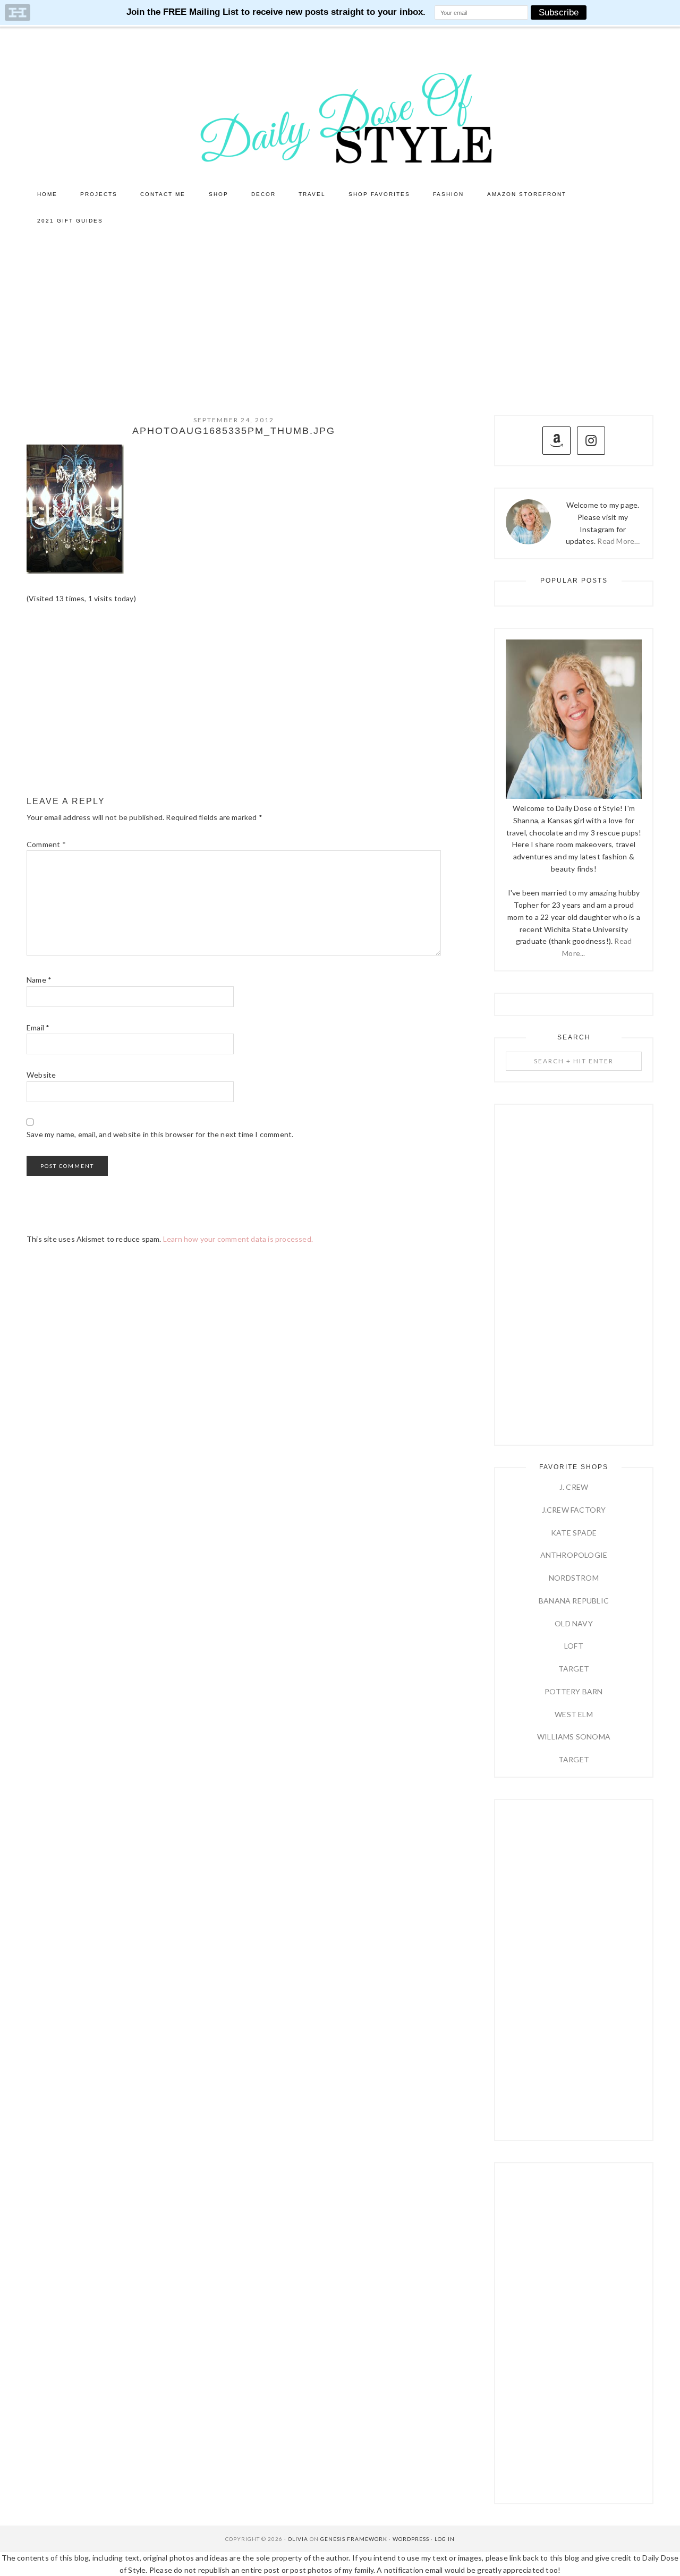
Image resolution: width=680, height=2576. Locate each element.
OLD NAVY (574, 1623)
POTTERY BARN (573, 1691)
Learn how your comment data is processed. (238, 1239)
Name (39, 980)
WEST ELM (574, 1714)
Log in (445, 2539)
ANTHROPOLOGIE (574, 1555)
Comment (46, 844)
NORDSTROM (574, 1578)
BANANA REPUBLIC (574, 1601)
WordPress (411, 2539)
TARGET (574, 1669)
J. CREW (574, 1487)
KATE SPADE (574, 1533)
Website (41, 1075)
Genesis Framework (354, 2539)
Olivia (298, 2539)
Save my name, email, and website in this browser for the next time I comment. (160, 1134)
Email (38, 1027)
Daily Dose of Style (340, 117)
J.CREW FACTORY (574, 1510)
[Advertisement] (340, 314)
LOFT (574, 1646)
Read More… (618, 541)
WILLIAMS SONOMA (574, 1737)
